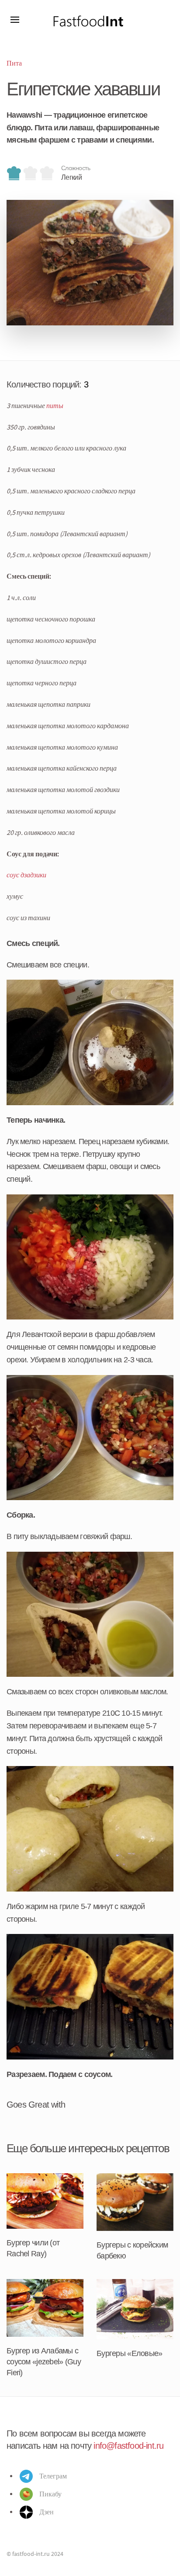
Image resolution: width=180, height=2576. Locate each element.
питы (55, 405)
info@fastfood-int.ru (128, 2446)
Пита (14, 63)
